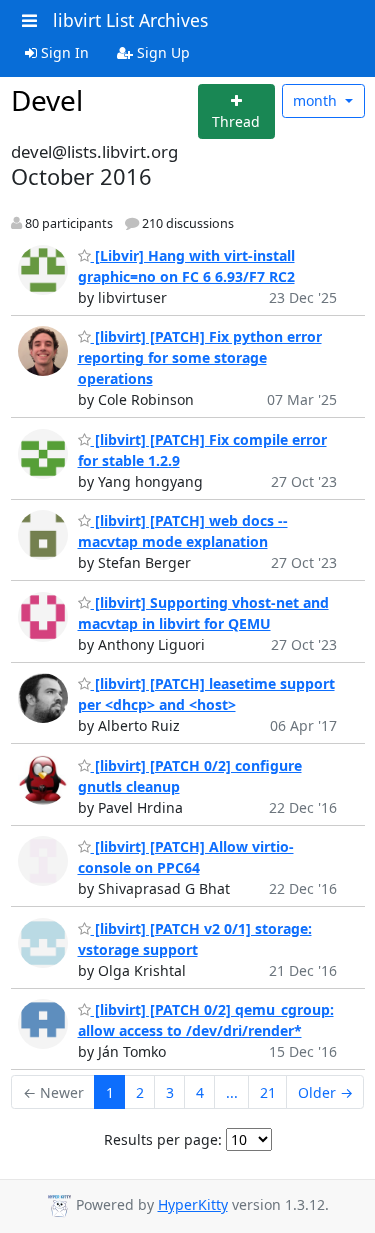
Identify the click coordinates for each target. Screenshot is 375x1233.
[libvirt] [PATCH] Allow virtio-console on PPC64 (186, 857)
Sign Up (161, 52)
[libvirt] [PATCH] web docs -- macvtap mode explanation (183, 531)
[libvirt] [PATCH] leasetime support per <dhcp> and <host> (206, 694)
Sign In (63, 52)
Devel (47, 100)
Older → (325, 1092)
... (232, 1092)
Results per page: (163, 1139)
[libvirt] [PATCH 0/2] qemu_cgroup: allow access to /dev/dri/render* (206, 1020)
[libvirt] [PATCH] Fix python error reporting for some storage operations (200, 357)
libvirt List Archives (130, 20)
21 (268, 1092)
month (317, 100)
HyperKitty (193, 1204)
